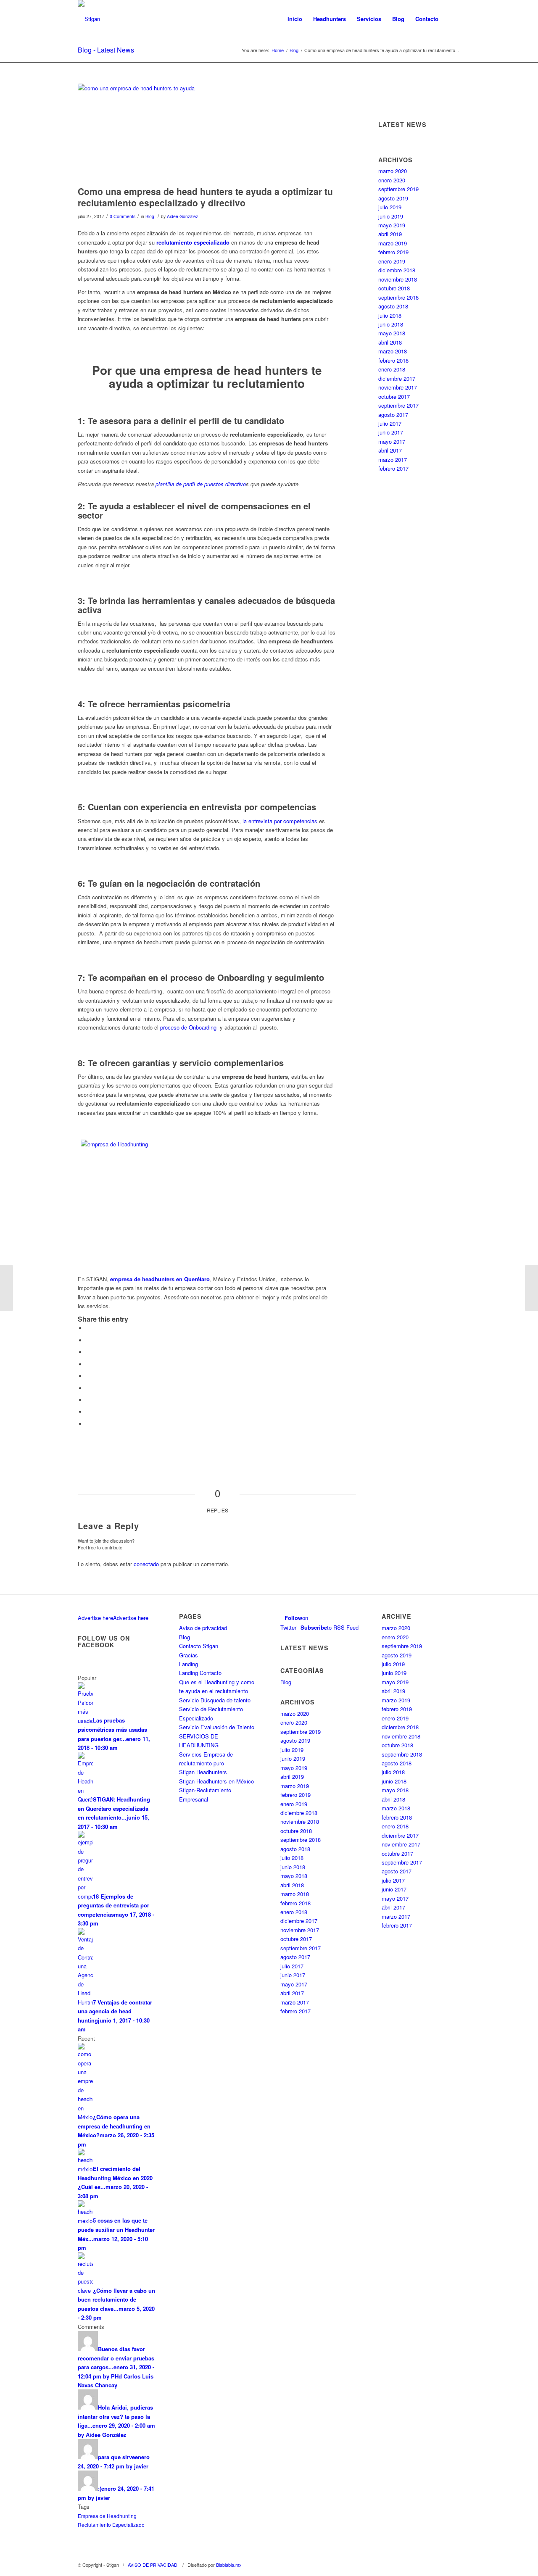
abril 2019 (390, 234)
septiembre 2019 (398, 189)
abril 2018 (390, 342)
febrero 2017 (393, 468)
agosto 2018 (393, 306)
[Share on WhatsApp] (88, 1352)
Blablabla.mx (229, 2565)
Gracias (189, 1655)
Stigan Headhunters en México (216, 1781)
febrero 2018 (393, 360)
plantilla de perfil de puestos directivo (201, 484)
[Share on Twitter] (88, 1340)
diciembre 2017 (397, 378)
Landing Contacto (200, 1673)
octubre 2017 (394, 396)
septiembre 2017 (398, 405)
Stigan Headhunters (203, 1772)
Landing (189, 1664)
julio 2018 (390, 315)
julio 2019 (390, 207)
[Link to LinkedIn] (454, 2565)
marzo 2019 (393, 243)
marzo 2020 (393, 171)
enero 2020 (392, 180)
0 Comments (123, 216)
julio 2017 (390, 423)
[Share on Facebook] (88, 1328)
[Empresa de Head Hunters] (207, 133)
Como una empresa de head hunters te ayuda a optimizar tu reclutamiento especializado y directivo (205, 197)
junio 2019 (391, 216)
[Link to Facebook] (429, 2565)
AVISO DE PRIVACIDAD (153, 2565)
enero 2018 (392, 369)
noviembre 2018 (398, 279)
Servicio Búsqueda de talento (215, 1700)
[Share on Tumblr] (88, 1388)
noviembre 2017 (398, 387)
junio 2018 (391, 324)
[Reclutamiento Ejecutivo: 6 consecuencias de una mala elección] (531, 1288)
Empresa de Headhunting (107, 2516)
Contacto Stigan (199, 1646)
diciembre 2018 (397, 270)
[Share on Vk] (88, 1400)
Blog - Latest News (106, 50)
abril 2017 (390, 450)
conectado (146, 1564)
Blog (150, 216)
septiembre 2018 (398, 297)
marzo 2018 (393, 351)
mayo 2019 (392, 225)
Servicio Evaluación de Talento (217, 1727)
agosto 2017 (393, 415)
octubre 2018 (394, 288)
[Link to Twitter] (441, 2565)
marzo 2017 (393, 460)
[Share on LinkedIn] (88, 1376)
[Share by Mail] (88, 1424)
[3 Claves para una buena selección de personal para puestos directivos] (7, 1288)
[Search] (452, 19)
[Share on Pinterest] (88, 1364)
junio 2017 (391, 432)
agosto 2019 (393, 198)
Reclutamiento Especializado (111, 2525)
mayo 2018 (392, 333)
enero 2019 (392, 261)
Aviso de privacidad (203, 1628)
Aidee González (182, 216)
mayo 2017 (392, 441)
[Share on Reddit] (88, 1412)
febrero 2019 (393, 252)
